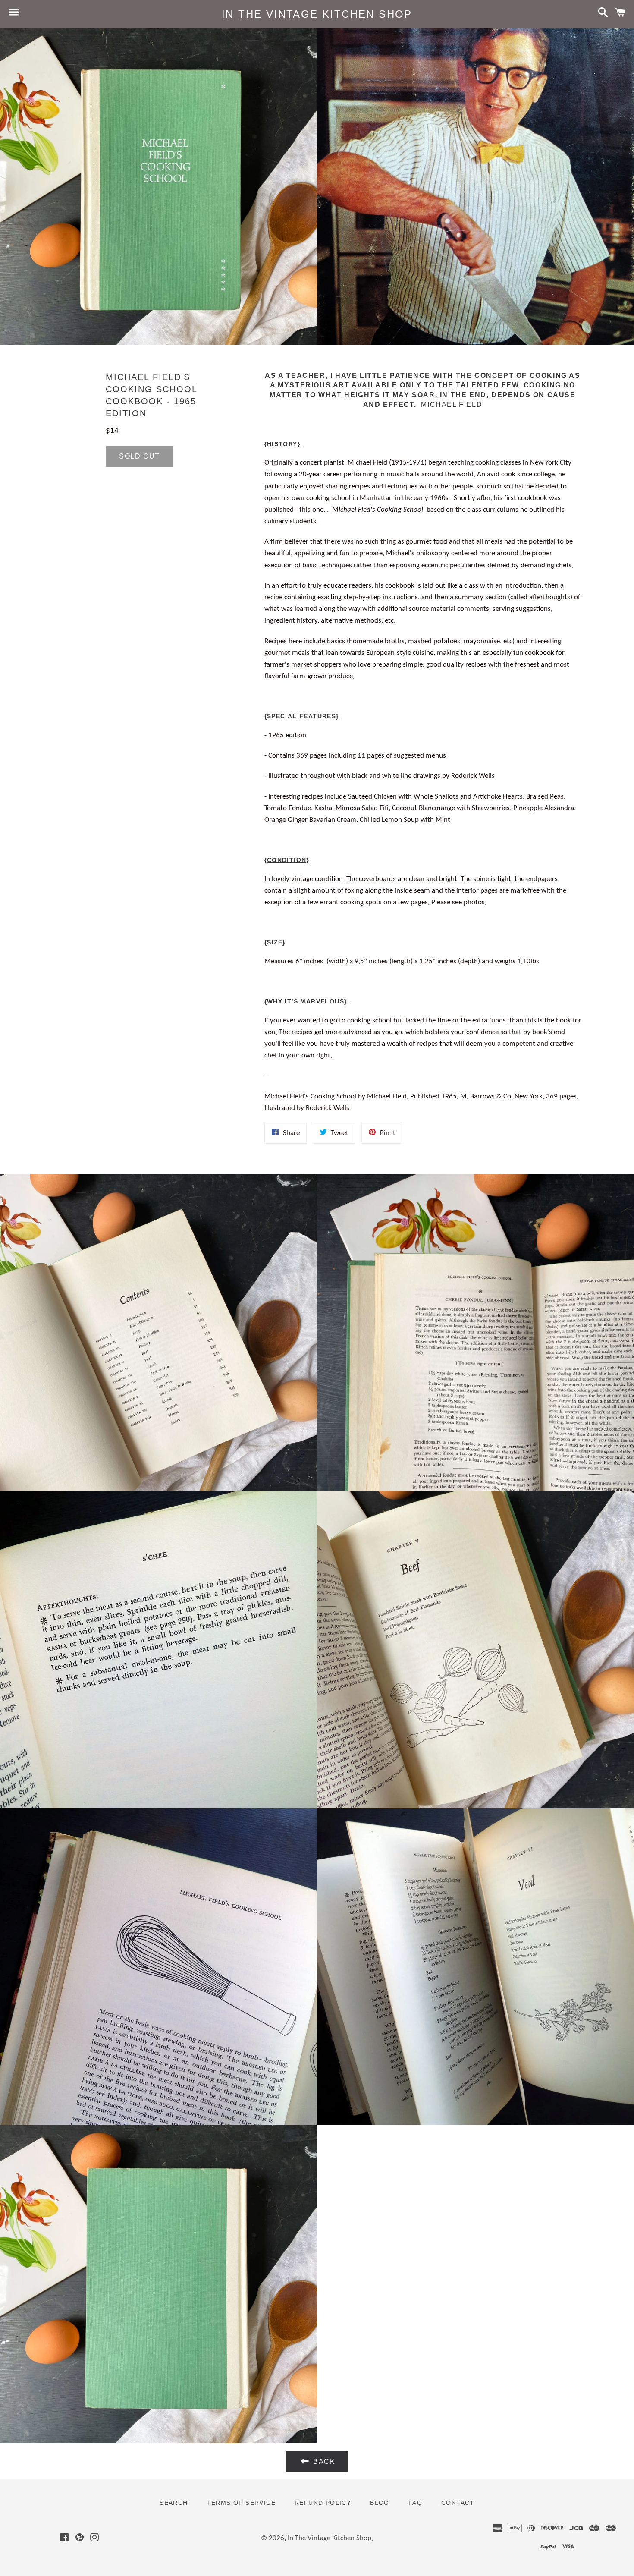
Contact (458, 2503)
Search (174, 2503)
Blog (380, 2503)
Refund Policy (323, 2503)
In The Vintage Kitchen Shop (317, 14)
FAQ (415, 2503)
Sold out (140, 456)
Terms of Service (241, 2503)
